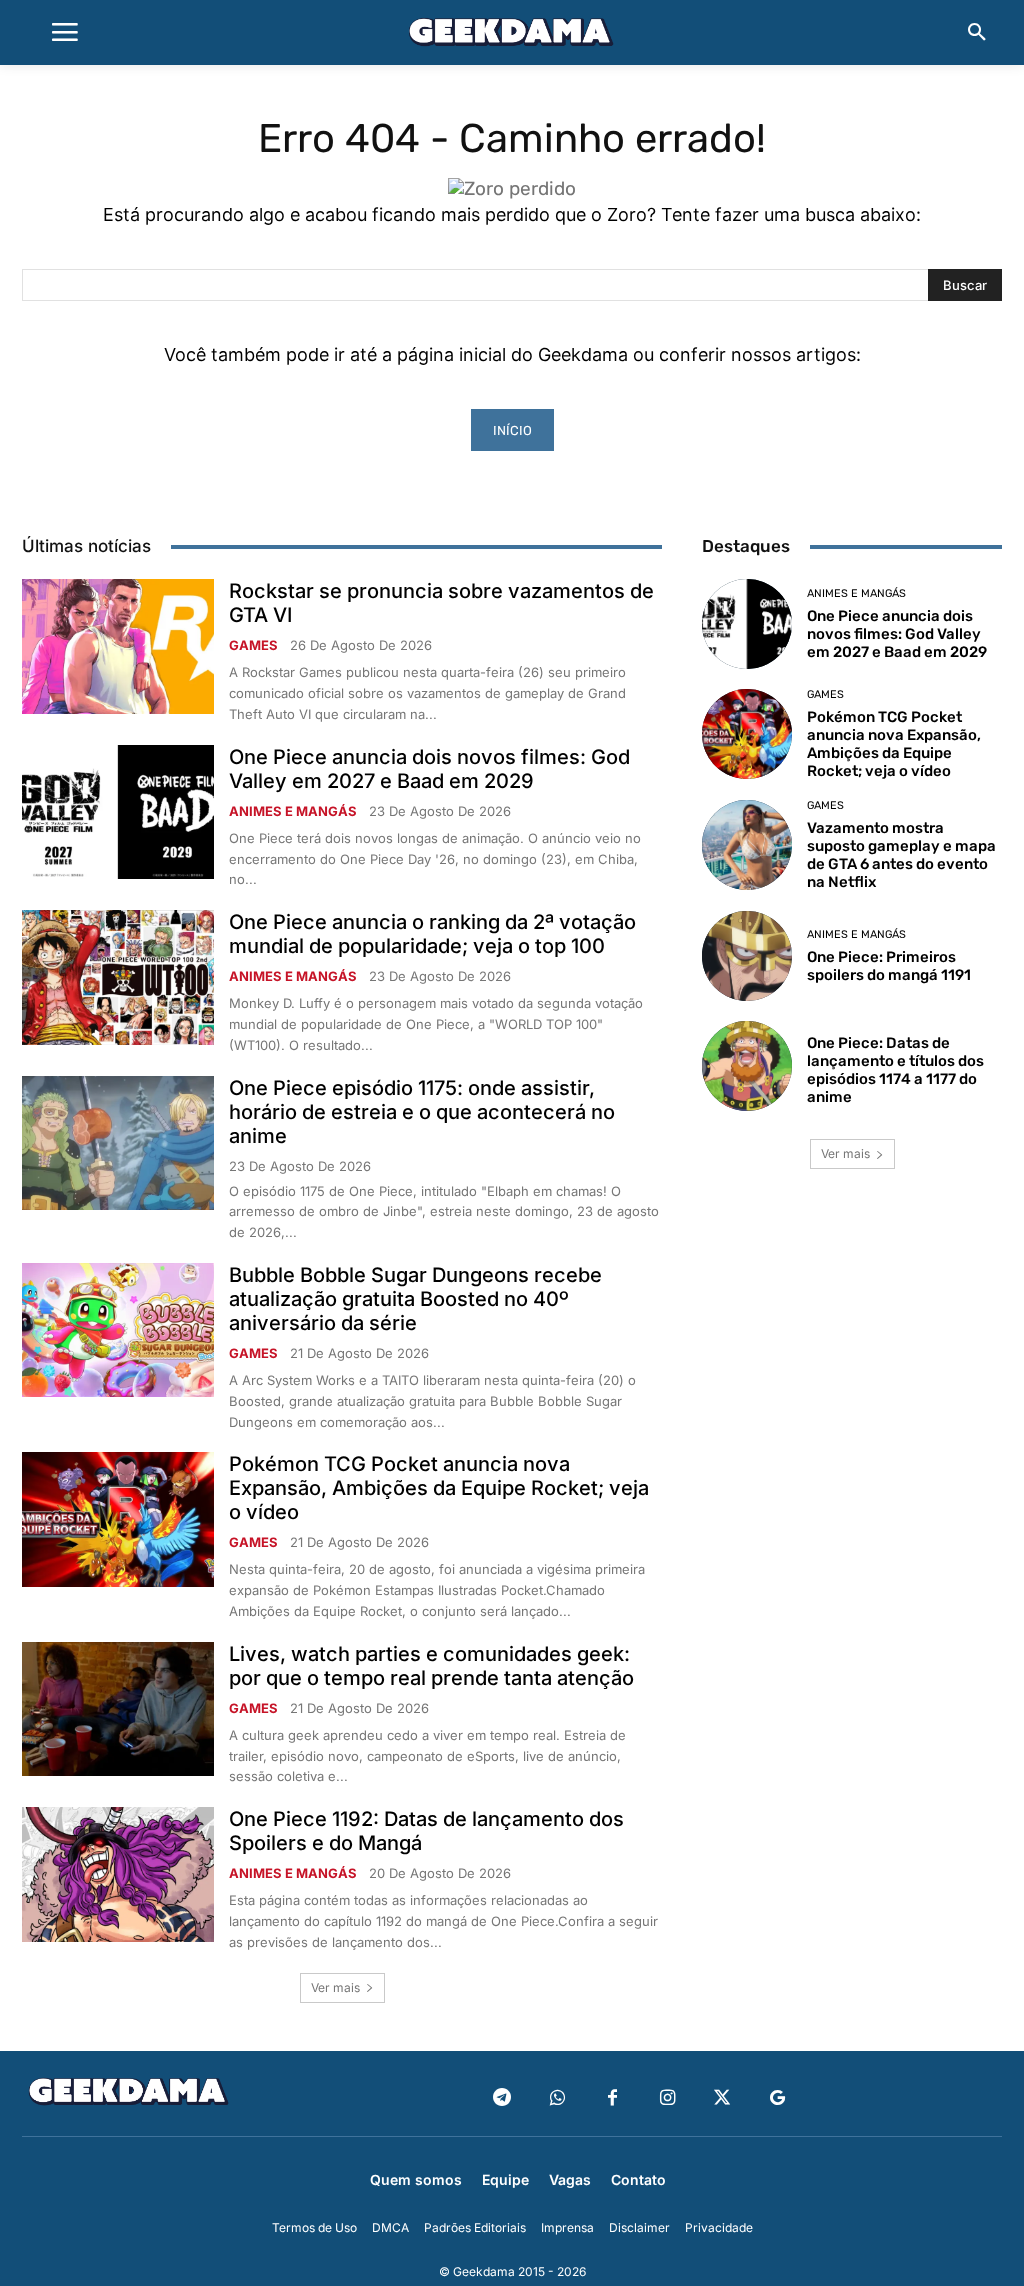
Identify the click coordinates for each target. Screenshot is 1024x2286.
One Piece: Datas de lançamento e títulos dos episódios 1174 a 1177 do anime (895, 1070)
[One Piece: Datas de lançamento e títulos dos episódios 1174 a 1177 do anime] (747, 1066)
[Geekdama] (512, 35)
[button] (977, 33)
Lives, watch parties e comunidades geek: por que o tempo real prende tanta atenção (431, 1666)
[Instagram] (667, 2098)
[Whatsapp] (557, 2098)
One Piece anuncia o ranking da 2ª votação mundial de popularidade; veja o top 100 (432, 934)
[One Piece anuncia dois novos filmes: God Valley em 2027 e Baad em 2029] (118, 812)
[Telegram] (502, 2098)
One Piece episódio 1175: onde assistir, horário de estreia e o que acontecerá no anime (422, 1112)
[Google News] (777, 2098)
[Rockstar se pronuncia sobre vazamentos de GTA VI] (118, 646)
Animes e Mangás (293, 811)
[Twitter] (722, 2098)
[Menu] (65, 33)
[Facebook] (612, 2098)
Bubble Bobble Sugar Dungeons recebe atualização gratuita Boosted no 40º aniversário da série (415, 1299)
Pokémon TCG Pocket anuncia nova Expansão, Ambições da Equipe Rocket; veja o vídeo (439, 1488)
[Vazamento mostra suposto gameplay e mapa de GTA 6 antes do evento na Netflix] (747, 845)
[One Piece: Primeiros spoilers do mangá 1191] (747, 956)
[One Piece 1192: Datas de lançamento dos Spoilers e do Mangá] (118, 1874)
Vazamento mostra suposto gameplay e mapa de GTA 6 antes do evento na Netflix (901, 855)
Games (253, 645)
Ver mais (335, 1987)
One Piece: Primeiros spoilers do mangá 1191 (889, 966)
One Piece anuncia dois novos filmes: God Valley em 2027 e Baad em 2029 (429, 769)
